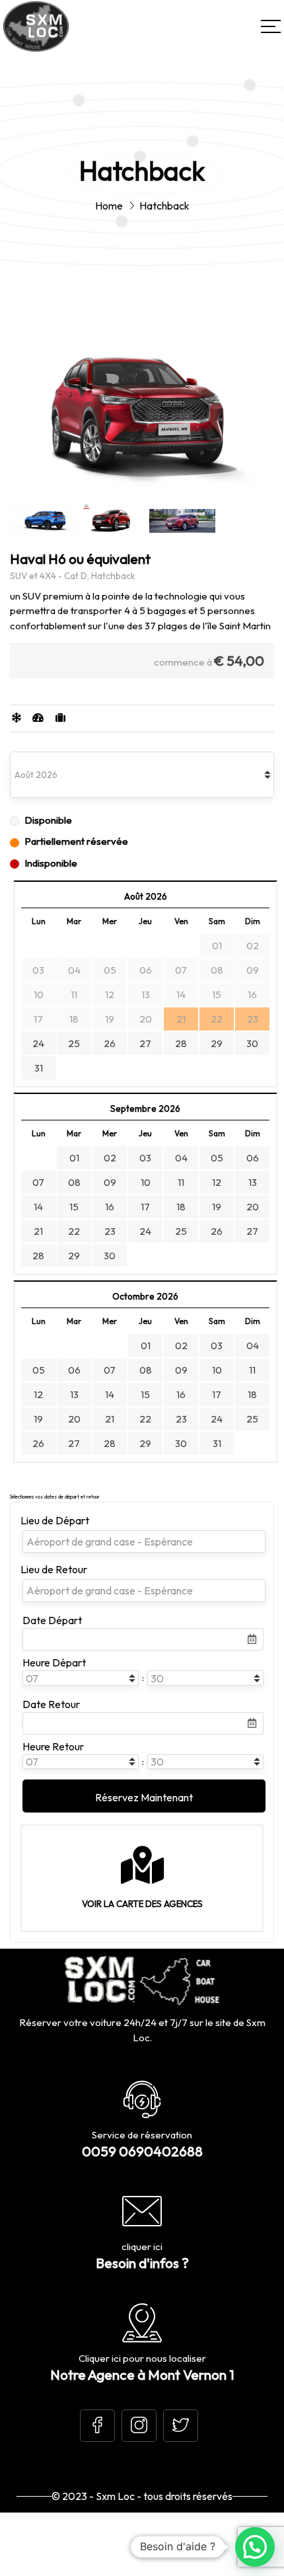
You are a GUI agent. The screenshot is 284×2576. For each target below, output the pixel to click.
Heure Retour (53, 1746)
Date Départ (52, 1620)
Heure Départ (54, 1662)
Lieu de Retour (54, 1569)
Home (109, 206)
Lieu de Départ (55, 1520)
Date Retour (51, 1704)
